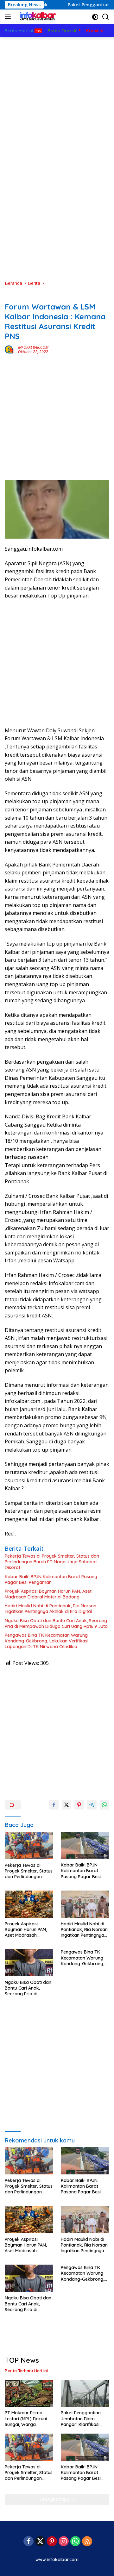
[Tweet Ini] (66, 1805)
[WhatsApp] (75, 2542)
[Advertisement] (57, 95)
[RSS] (87, 2542)
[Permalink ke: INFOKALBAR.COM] (10, 349)
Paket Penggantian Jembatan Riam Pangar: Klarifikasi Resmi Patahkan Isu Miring (81, 2419)
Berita (11, 297)
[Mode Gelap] (95, 17)
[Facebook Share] (54, 1805)
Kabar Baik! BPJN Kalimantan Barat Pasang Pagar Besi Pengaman (51, 1579)
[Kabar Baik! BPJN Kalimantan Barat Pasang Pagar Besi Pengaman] (85, 1846)
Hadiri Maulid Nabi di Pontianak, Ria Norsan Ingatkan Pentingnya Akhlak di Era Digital (51, 1609)
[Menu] (9, 17)
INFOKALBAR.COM (33, 347)
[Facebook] (28, 2542)
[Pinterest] (52, 2542)
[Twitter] (40, 2542)
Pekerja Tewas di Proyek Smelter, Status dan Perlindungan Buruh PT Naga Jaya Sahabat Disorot (52, 1562)
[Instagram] (64, 2542)
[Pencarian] (106, 17)
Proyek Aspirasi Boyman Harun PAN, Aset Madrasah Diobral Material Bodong (48, 1594)
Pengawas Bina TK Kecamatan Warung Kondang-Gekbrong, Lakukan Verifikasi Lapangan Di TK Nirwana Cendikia (47, 1641)
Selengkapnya (55, 2499)
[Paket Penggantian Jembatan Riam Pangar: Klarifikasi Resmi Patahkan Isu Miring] (85, 2393)
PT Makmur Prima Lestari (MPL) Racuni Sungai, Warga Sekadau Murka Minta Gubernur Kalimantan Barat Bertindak (28, 2419)
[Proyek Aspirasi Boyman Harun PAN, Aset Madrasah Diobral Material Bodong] (29, 1904)
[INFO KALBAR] (36, 17)
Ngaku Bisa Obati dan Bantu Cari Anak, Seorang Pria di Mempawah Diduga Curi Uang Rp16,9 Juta (56, 1623)
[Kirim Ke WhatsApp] (104, 1805)
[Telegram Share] (92, 1805)
